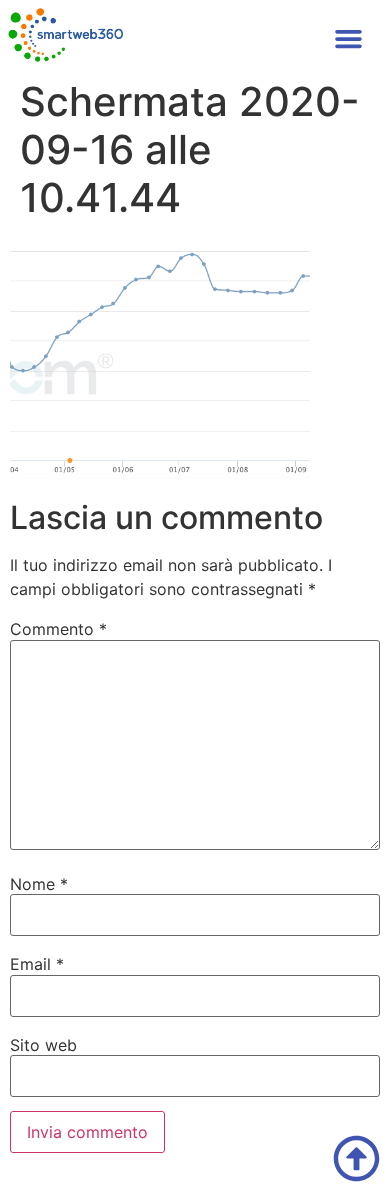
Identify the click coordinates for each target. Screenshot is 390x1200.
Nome (39, 884)
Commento (58, 629)
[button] (349, 39)
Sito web (43, 1045)
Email (37, 964)
